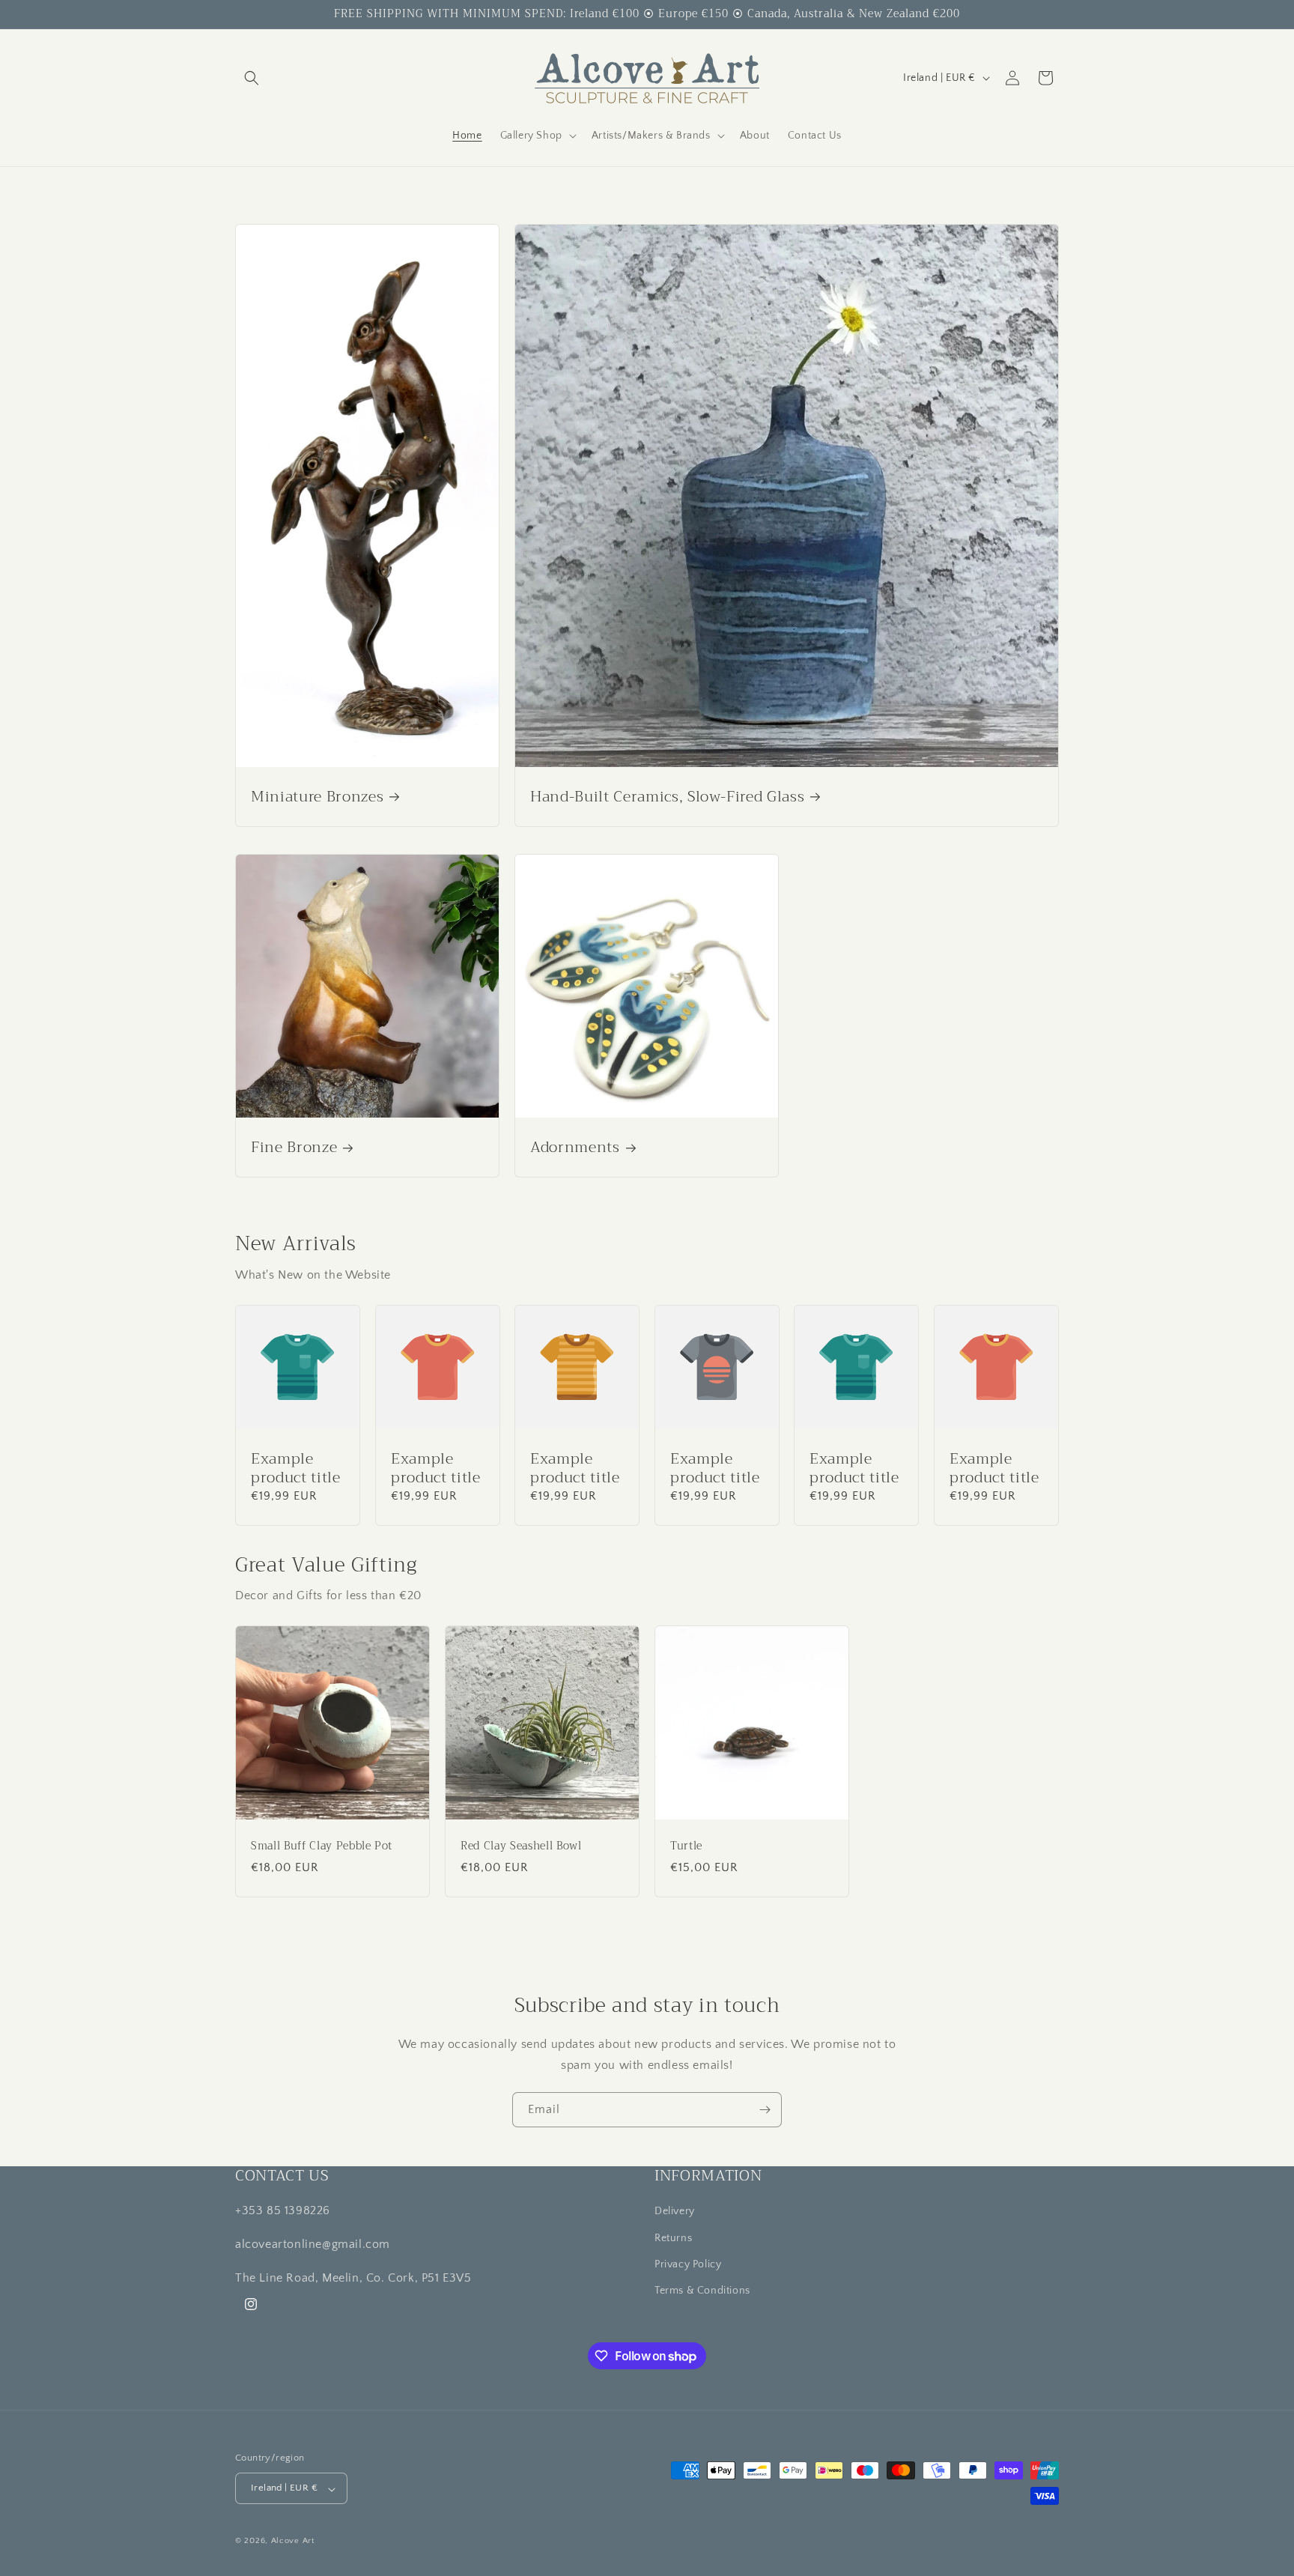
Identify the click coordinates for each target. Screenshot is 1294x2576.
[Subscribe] (765, 2110)
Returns (673, 2237)
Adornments (575, 1147)
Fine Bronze (294, 1147)
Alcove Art (293, 2542)
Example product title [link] (296, 1467)
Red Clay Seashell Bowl (521, 1846)
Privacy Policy (688, 2264)
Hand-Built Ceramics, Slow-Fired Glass (667, 797)
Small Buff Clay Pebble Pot (322, 1846)
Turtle (686, 1846)
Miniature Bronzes (317, 797)
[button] (252, 78)
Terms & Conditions (702, 2290)
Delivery (675, 2211)
